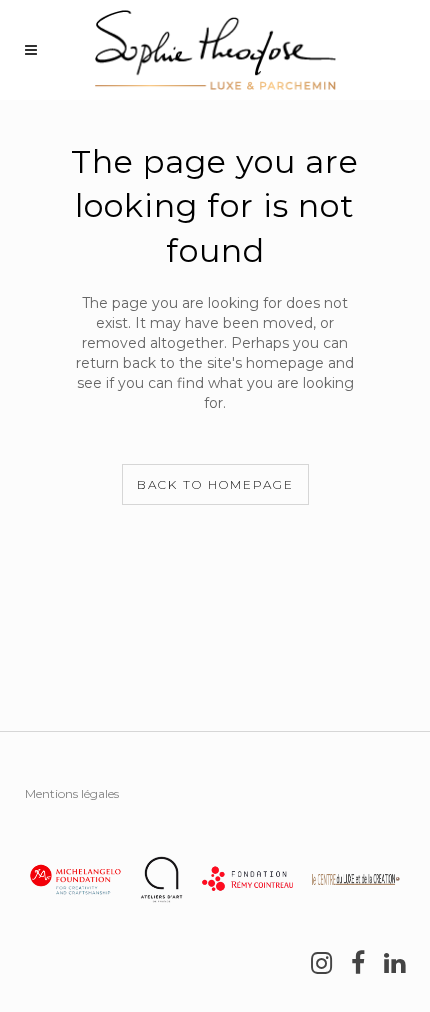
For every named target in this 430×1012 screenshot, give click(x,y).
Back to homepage (215, 484)
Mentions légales (72, 793)
